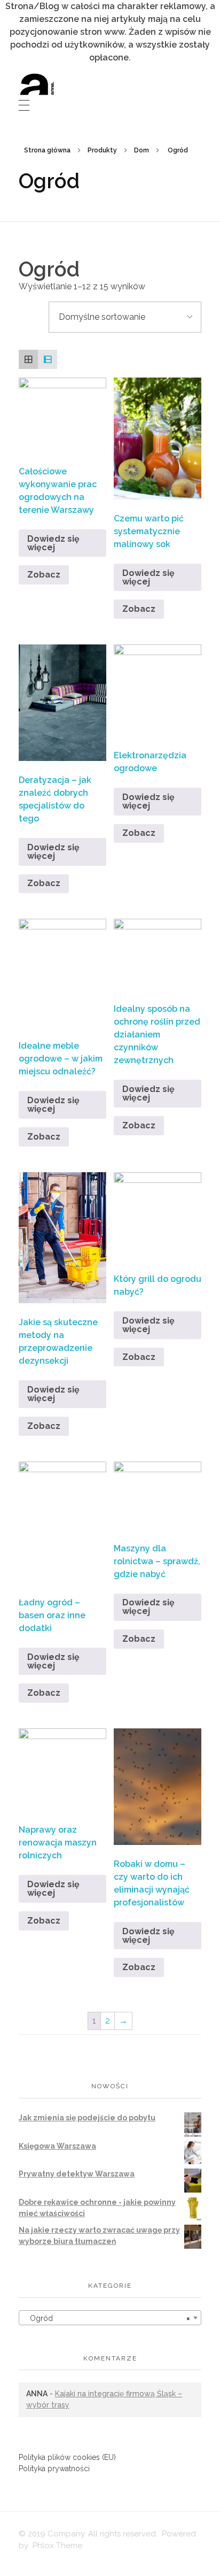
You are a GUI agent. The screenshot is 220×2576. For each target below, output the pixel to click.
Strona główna (47, 150)
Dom (142, 150)
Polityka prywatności (54, 2469)
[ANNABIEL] (37, 84)
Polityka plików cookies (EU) (67, 2457)
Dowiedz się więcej (53, 543)
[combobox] (110, 2318)
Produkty (102, 150)
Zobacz (44, 575)
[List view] (48, 359)
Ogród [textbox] (107, 2318)
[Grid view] (28, 359)
